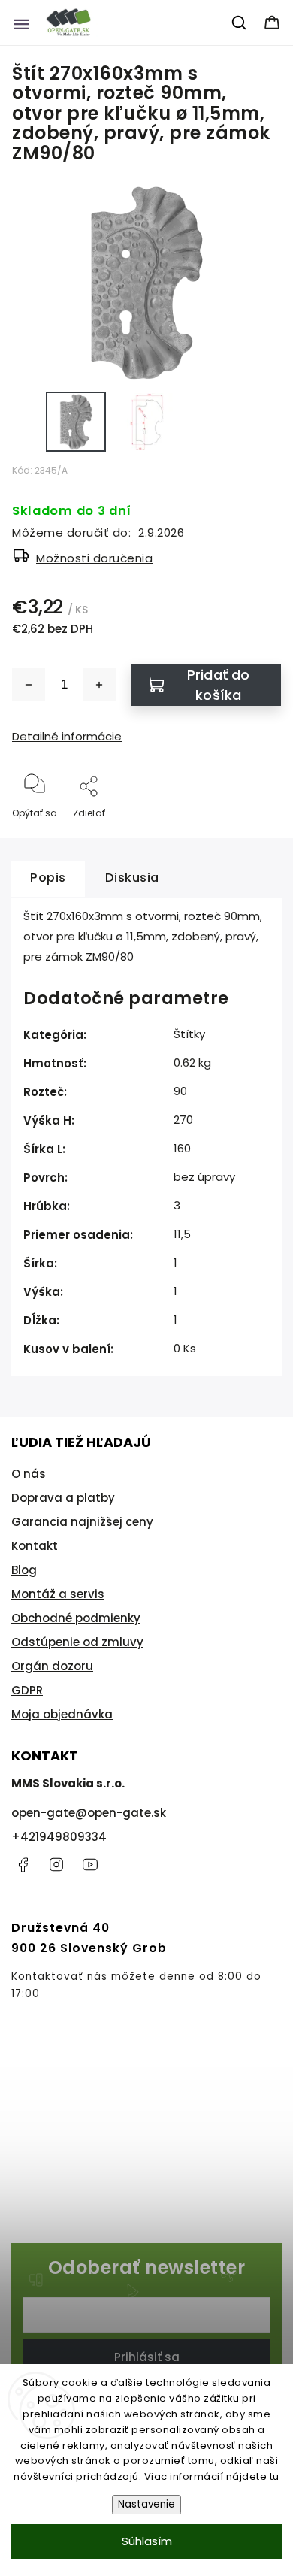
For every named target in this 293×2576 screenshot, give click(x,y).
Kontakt (35, 1546)
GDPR (27, 1690)
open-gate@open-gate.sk (89, 1813)
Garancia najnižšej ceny (82, 1522)
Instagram (56, 1865)
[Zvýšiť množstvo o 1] (99, 685)
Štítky (189, 1034)
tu (275, 2476)
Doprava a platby (63, 1498)
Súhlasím (147, 2541)
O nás (29, 1474)
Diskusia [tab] (132, 878)
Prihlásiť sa (147, 2357)
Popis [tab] (48, 878)
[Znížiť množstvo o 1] (29, 685)
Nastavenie (146, 2504)
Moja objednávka (62, 1714)
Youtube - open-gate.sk (90, 1865)
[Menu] (22, 23)
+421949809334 (59, 1837)
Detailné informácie (67, 736)
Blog (24, 1570)
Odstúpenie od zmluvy (77, 1642)
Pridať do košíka (219, 685)
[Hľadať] (240, 23)
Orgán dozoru (52, 1666)
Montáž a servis (58, 1594)
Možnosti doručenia (94, 558)
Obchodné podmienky (76, 1618)
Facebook (23, 1865)
